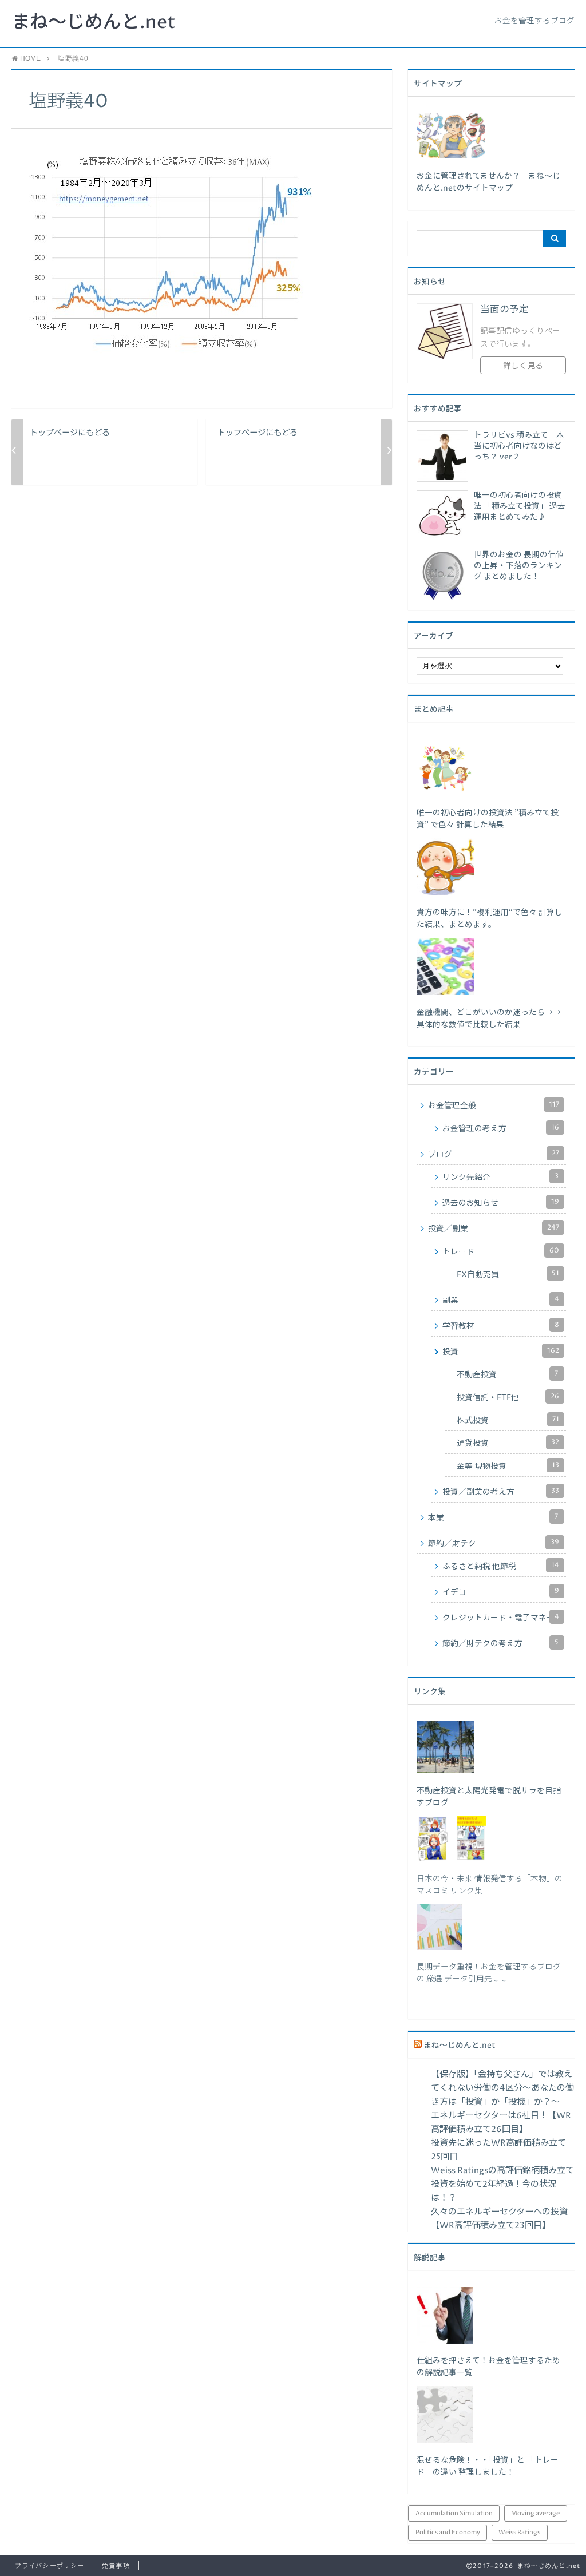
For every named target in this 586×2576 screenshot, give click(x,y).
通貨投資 (508, 1443)
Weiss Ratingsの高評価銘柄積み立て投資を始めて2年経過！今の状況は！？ (502, 2184)
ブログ (494, 1154)
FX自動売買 (508, 1274)
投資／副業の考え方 (501, 1492)
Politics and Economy (448, 2532)
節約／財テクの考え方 (500, 1643)
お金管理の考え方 (501, 1128)
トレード (501, 1251)
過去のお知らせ (501, 1203)
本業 (493, 1517)
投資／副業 (494, 1228)
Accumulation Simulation (454, 2513)
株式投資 (508, 1420)
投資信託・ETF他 (508, 1397)
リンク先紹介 (500, 1177)
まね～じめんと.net (94, 23)
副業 (501, 1300)
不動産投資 (507, 1374)
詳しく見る (523, 366)
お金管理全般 (494, 1105)
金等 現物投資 (508, 1466)
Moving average (535, 2513)
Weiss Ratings (519, 2532)
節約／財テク (494, 1543)
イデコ (501, 1592)
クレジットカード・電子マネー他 (502, 1618)
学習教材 (501, 1326)
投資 (501, 1352)
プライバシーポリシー (50, 2566)
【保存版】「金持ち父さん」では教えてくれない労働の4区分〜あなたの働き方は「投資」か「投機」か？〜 (502, 2088)
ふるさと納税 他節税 (501, 1566)
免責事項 (116, 2566)
